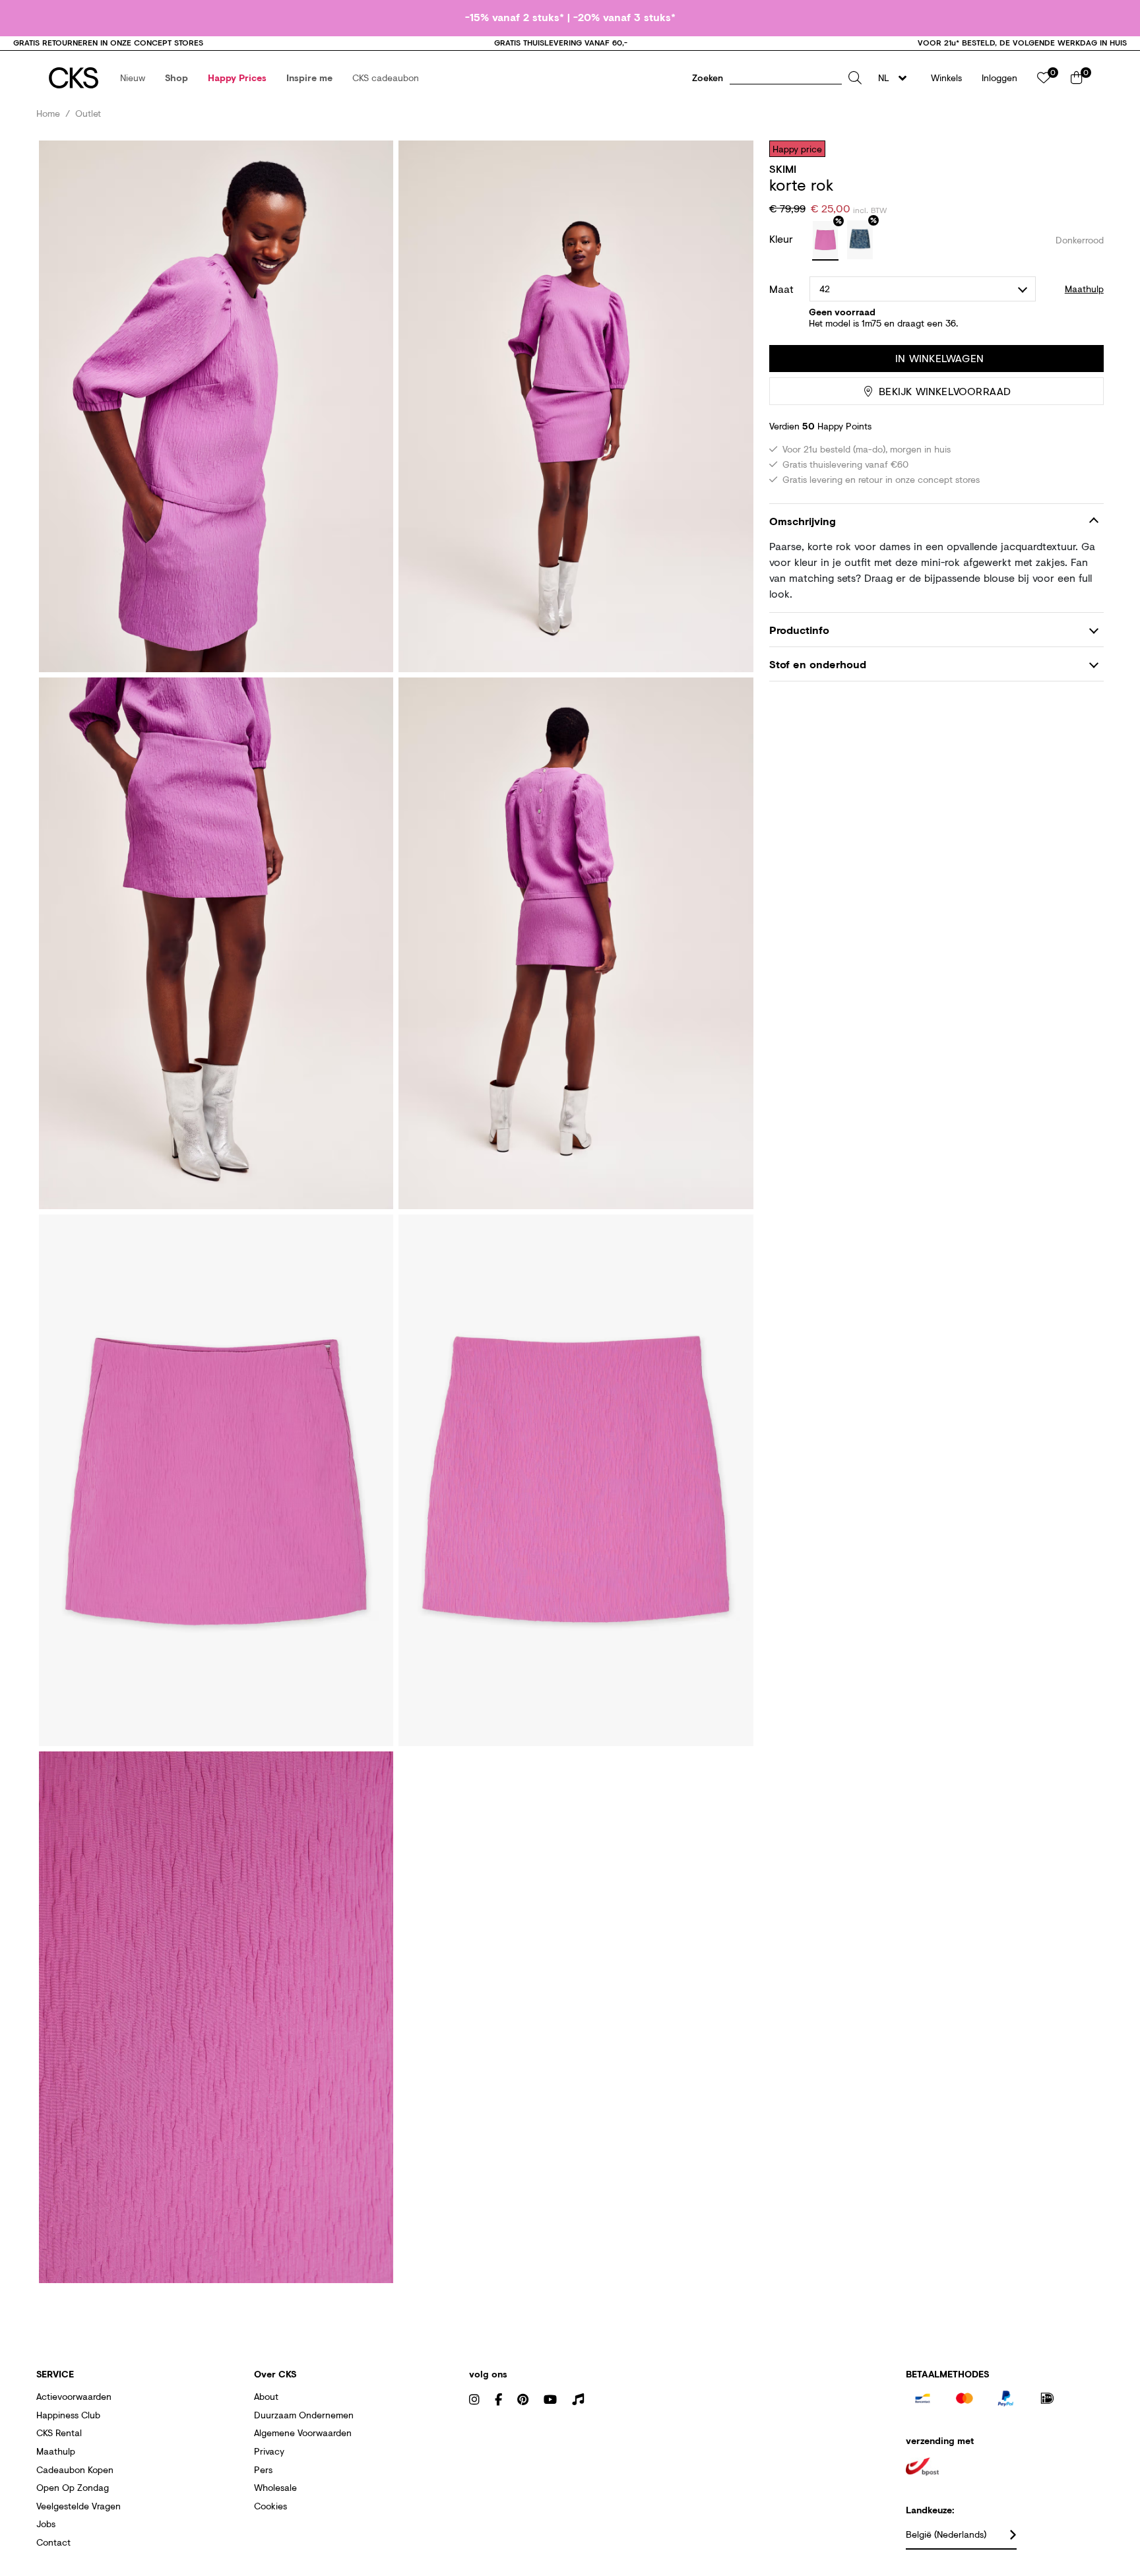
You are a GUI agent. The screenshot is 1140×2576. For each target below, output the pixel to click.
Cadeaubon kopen (75, 2469)
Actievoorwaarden (74, 2396)
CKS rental (59, 2433)
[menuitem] (133, 78)
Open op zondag (73, 2487)
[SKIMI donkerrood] (825, 241)
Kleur (783, 238)
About (266, 2396)
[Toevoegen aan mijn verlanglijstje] (1084, 148)
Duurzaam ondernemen (304, 2415)
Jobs (46, 2524)
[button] (133, 78)
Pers (263, 2469)
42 (825, 289)
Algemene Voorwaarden (303, 2433)
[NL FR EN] (896, 78)
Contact (53, 2542)
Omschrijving (803, 521)
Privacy (269, 2451)
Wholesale (275, 2487)
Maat (781, 289)
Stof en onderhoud (818, 664)
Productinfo (799, 630)
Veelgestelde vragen (79, 2506)
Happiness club (68, 2415)
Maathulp (56, 2451)
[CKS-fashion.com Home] (74, 78)
